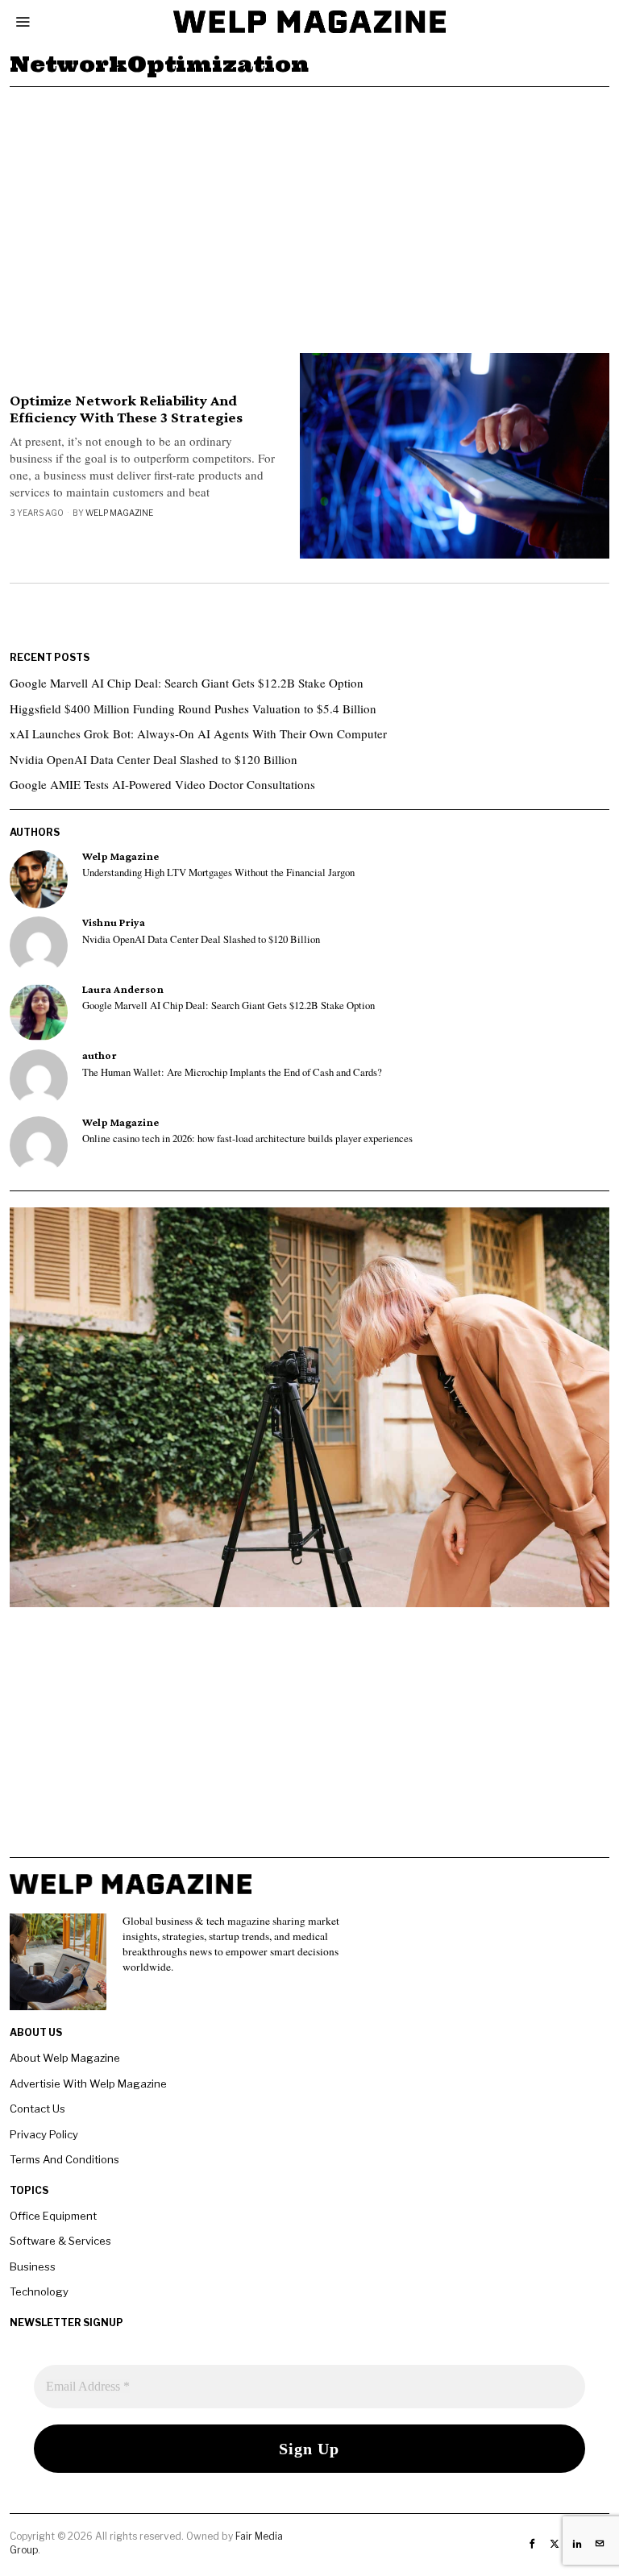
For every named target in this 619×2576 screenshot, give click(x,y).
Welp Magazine (119, 513)
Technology (39, 2291)
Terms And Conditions (64, 2159)
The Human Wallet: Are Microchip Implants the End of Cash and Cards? (232, 1073)
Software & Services (60, 2241)
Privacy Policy (44, 2134)
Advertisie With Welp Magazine (88, 2084)
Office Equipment (53, 2216)
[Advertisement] (309, 208)
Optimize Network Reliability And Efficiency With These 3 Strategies (126, 409)
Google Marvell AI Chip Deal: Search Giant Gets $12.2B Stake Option (187, 683)
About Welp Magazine (65, 2058)
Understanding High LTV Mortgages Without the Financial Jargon (218, 873)
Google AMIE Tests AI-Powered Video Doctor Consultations (162, 784)
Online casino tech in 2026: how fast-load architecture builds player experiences (247, 1139)
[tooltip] (39, 879)
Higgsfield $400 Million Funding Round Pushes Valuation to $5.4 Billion (193, 708)
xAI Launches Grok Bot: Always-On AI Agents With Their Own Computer (198, 733)
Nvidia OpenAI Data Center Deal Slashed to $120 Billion (154, 759)
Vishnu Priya (114, 922)
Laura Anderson (123, 989)
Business (33, 2266)
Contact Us (37, 2109)
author (100, 1055)
